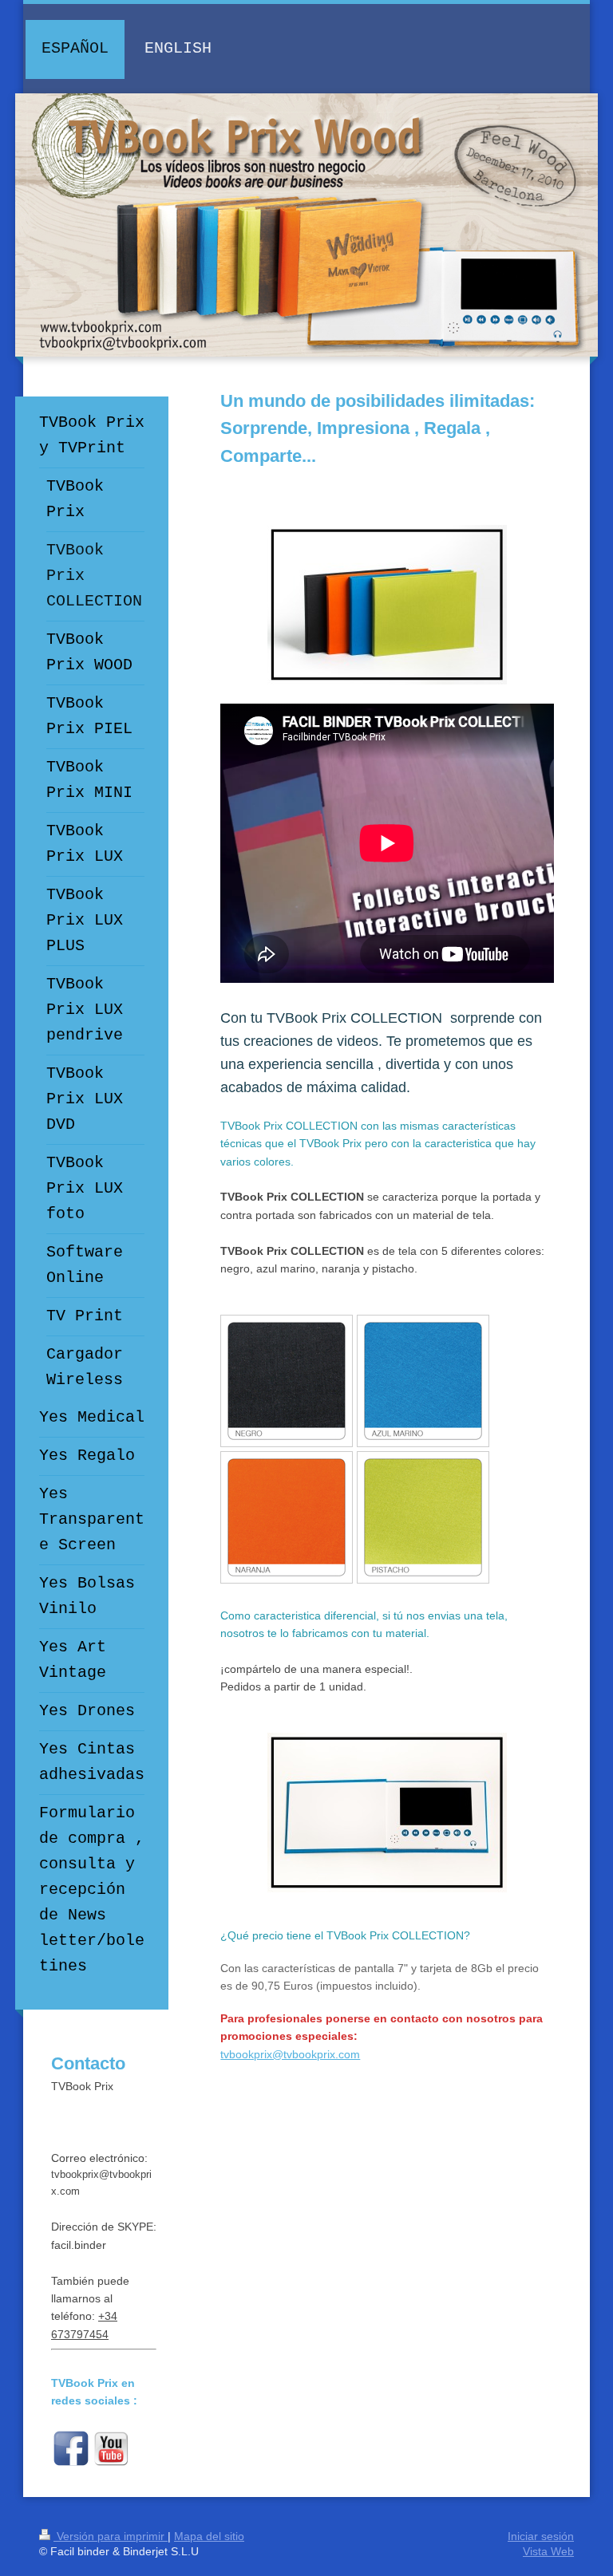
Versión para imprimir (111, 2536)
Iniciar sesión (541, 2536)
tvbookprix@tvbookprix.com (290, 2054)
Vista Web (548, 2551)
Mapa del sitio (209, 2536)
